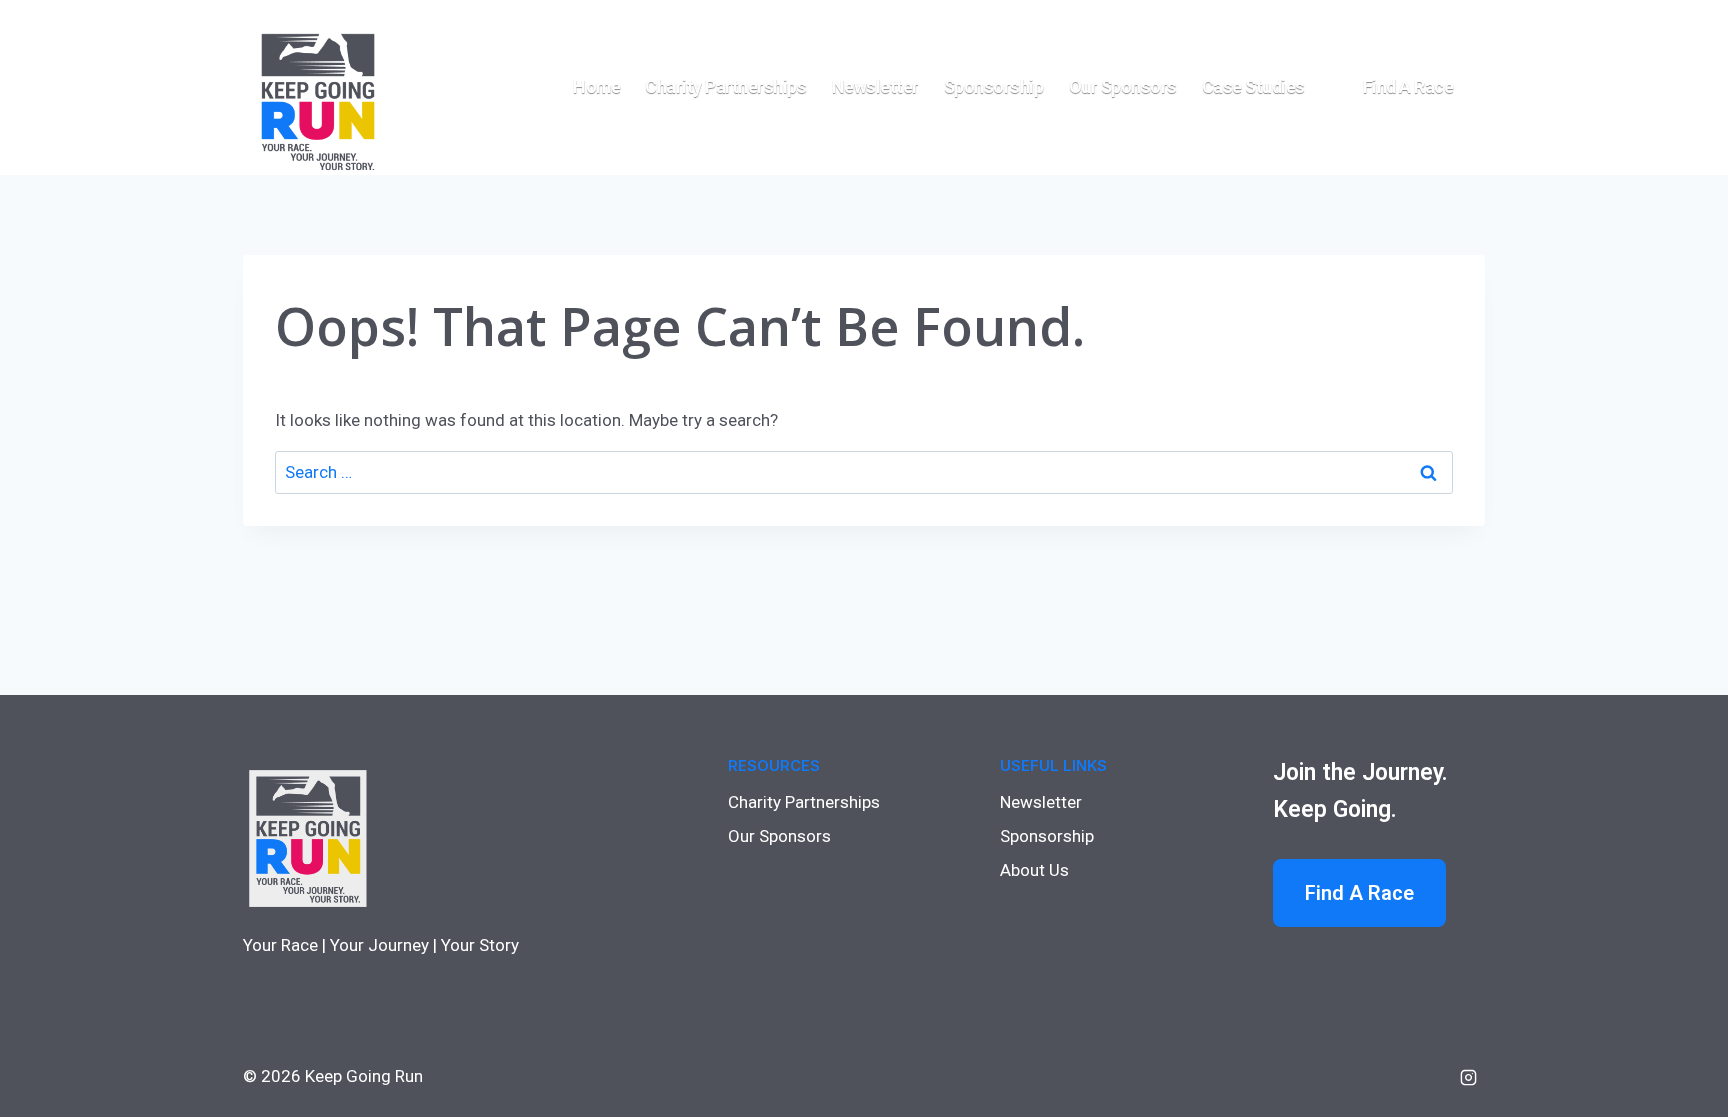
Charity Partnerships (725, 86)
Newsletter (875, 86)
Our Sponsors (1123, 86)
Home (596, 86)
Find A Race (1359, 893)
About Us (1034, 870)
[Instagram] (1468, 1077)
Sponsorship (994, 86)
